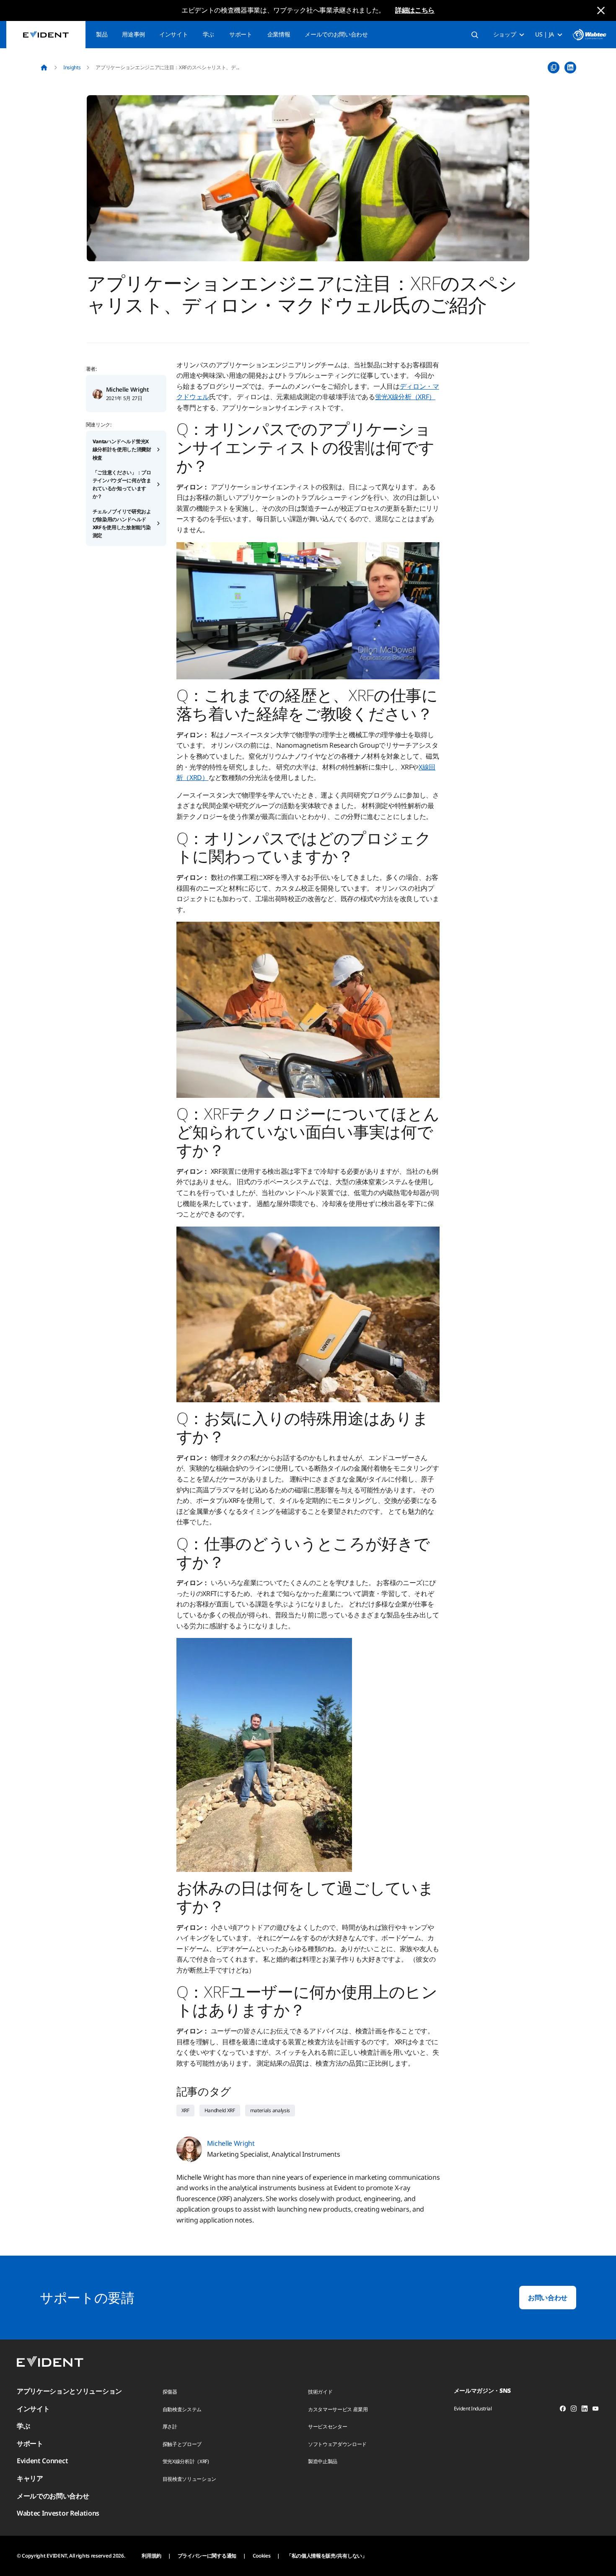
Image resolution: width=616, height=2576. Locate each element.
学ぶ (208, 34)
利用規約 (151, 2556)
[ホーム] (44, 68)
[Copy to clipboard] (554, 68)
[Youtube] (595, 2410)
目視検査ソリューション (189, 2479)
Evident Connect (42, 2461)
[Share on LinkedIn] (570, 68)
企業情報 (279, 34)
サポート (241, 34)
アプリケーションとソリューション (69, 2391)
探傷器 (170, 2392)
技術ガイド (320, 2392)
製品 (102, 34)
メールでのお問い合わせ (336, 34)
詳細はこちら (415, 10)
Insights (72, 67)
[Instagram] (574, 2410)
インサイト (173, 34)
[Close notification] (601, 10)
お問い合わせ (548, 2298)
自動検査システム (182, 2409)
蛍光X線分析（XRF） (405, 397)
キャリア (30, 2478)
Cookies (262, 2556)
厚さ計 (170, 2427)
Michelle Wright (128, 389)
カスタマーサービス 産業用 (338, 2409)
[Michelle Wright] (98, 393)
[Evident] (46, 35)
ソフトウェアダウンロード (337, 2444)
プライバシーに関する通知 (207, 2556)
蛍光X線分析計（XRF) (186, 2461)
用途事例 (133, 34)
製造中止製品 (323, 2461)
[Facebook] (563, 2410)
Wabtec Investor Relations (58, 2513)
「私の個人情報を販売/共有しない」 (327, 2556)
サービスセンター (327, 2427)
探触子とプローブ (182, 2444)
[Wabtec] (590, 35)
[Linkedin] (585, 2410)
